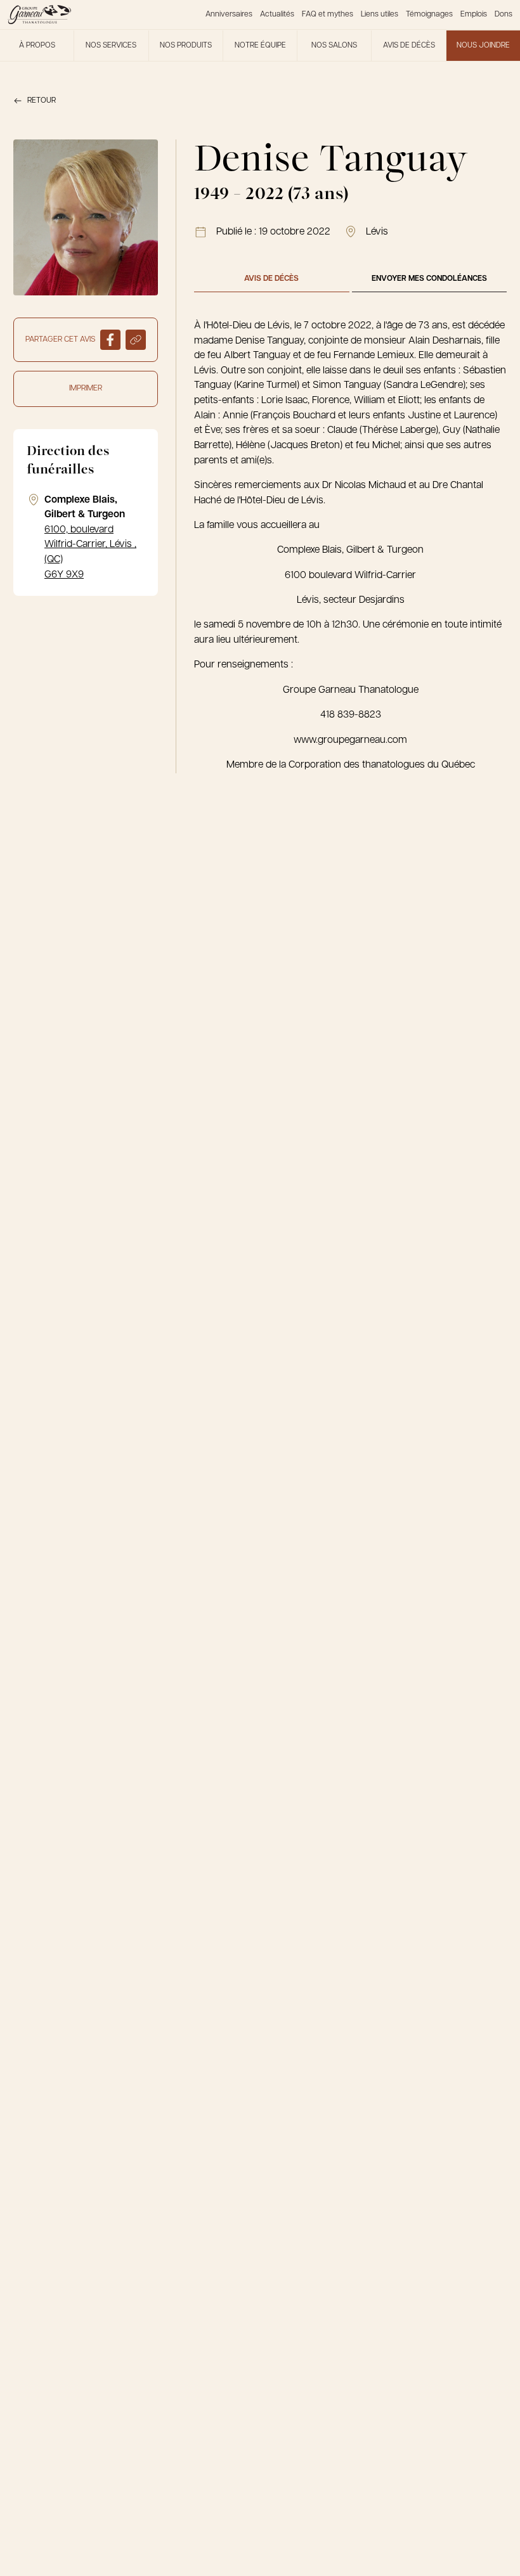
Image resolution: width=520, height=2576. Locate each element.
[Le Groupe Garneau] (39, 15)
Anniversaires (229, 15)
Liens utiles (380, 15)
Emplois (474, 15)
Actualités (277, 15)
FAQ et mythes (328, 15)
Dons (504, 15)
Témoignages (429, 15)
